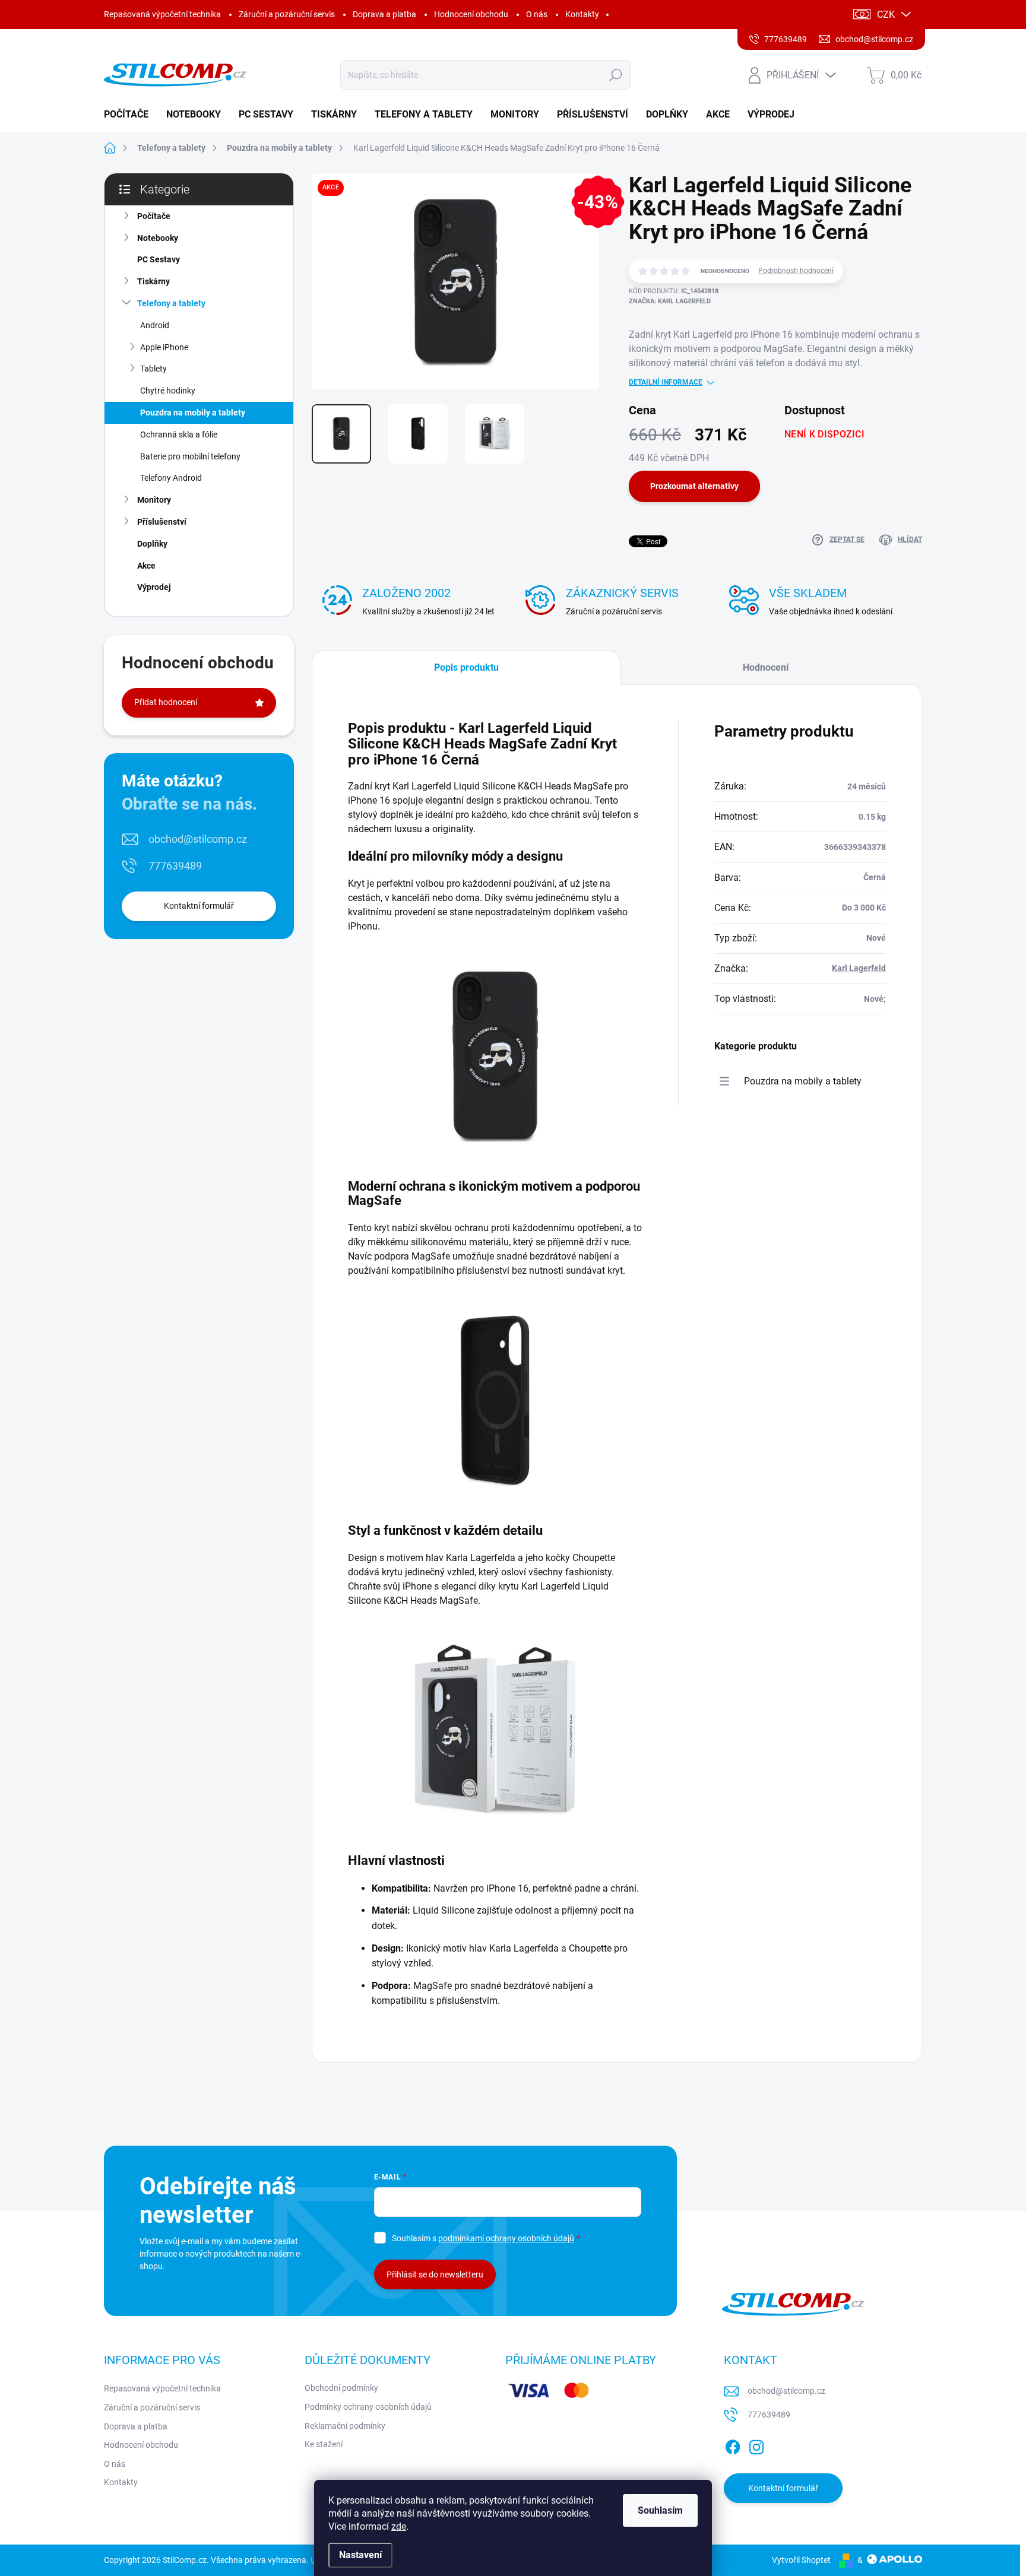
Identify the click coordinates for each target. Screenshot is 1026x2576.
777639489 (175, 866)
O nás (537, 14)
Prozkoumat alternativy (694, 486)
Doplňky (152, 544)
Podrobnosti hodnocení (796, 271)
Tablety (153, 369)
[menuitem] (131, 115)
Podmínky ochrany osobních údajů (368, 2407)
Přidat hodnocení (166, 702)
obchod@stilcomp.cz (198, 839)
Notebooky (158, 238)
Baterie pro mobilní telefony (190, 456)
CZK (886, 15)
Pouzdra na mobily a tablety (193, 413)
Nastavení (360, 2555)
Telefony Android (171, 478)
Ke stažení (324, 2444)
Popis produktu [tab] (466, 667)
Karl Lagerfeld (859, 968)
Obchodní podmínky (341, 2388)
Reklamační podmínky (345, 2426)
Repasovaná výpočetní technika (162, 14)
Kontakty (582, 14)
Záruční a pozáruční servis (287, 14)
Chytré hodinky (168, 391)
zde (399, 2526)
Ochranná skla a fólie (179, 434)
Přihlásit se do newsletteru (435, 2274)
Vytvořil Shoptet (801, 2560)
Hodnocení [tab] (766, 667)
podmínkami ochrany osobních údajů (506, 2238)
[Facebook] (733, 2445)
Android (155, 325)
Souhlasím (660, 2510)
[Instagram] (756, 2445)
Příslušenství (162, 522)
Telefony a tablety (171, 303)
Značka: (670, 301)
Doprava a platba (384, 14)
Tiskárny (153, 281)
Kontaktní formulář (199, 906)
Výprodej (154, 587)
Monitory (154, 500)
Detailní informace (666, 382)
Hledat (615, 75)
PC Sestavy (159, 259)
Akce (146, 566)
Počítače (154, 216)
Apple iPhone (164, 347)
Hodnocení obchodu (471, 14)
